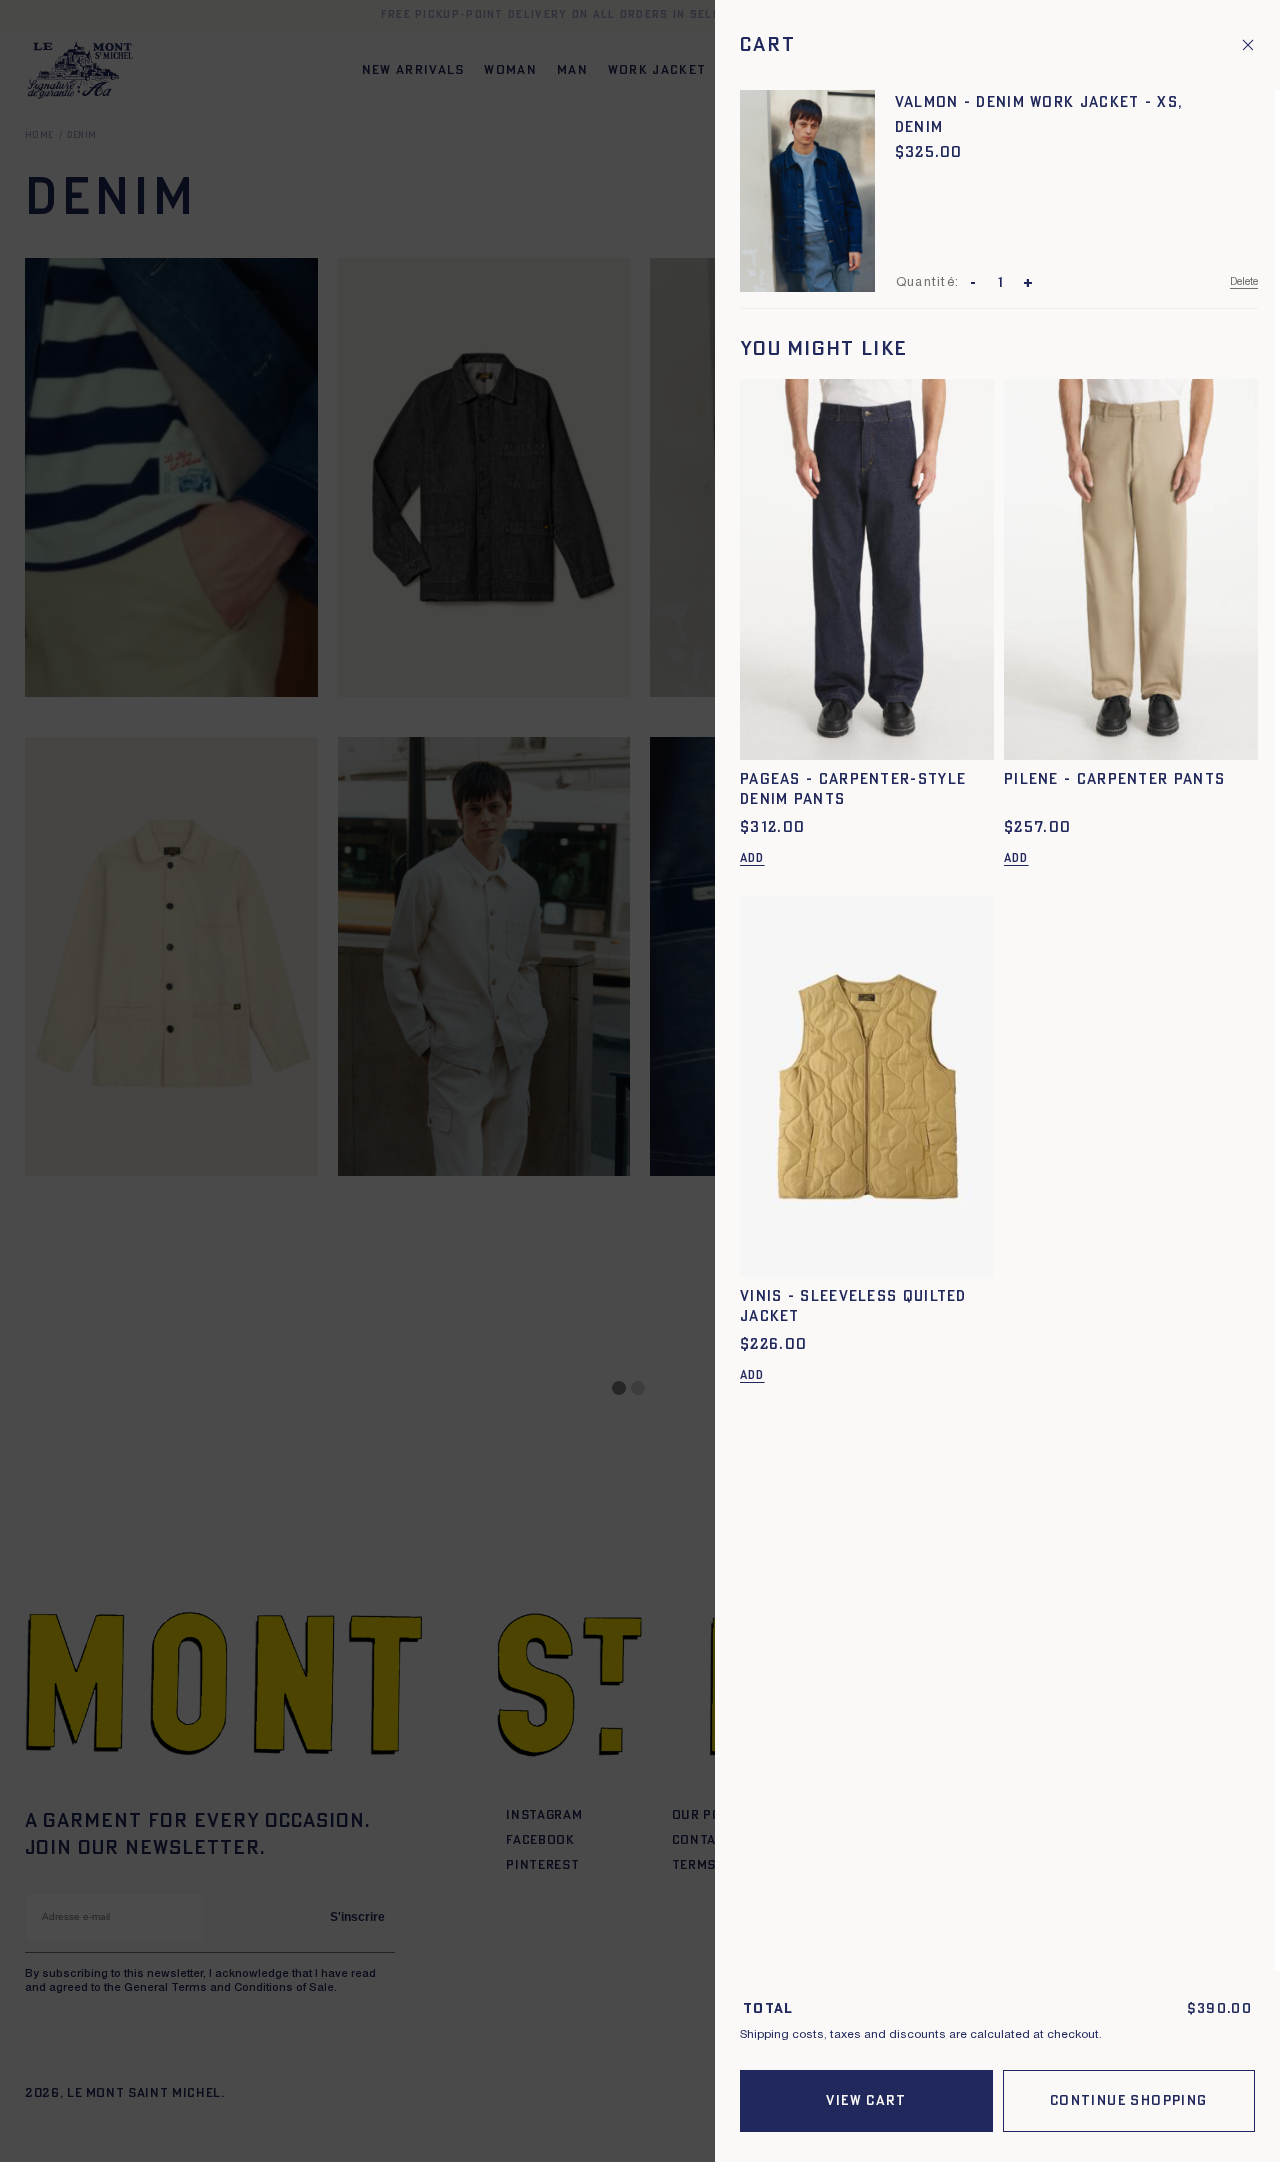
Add (752, 858)
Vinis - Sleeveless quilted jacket (853, 1306)
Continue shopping (1129, 2101)
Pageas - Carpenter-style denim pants (853, 789)
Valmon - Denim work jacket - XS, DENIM (1039, 115)
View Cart (866, 2101)
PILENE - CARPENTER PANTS (1114, 779)
